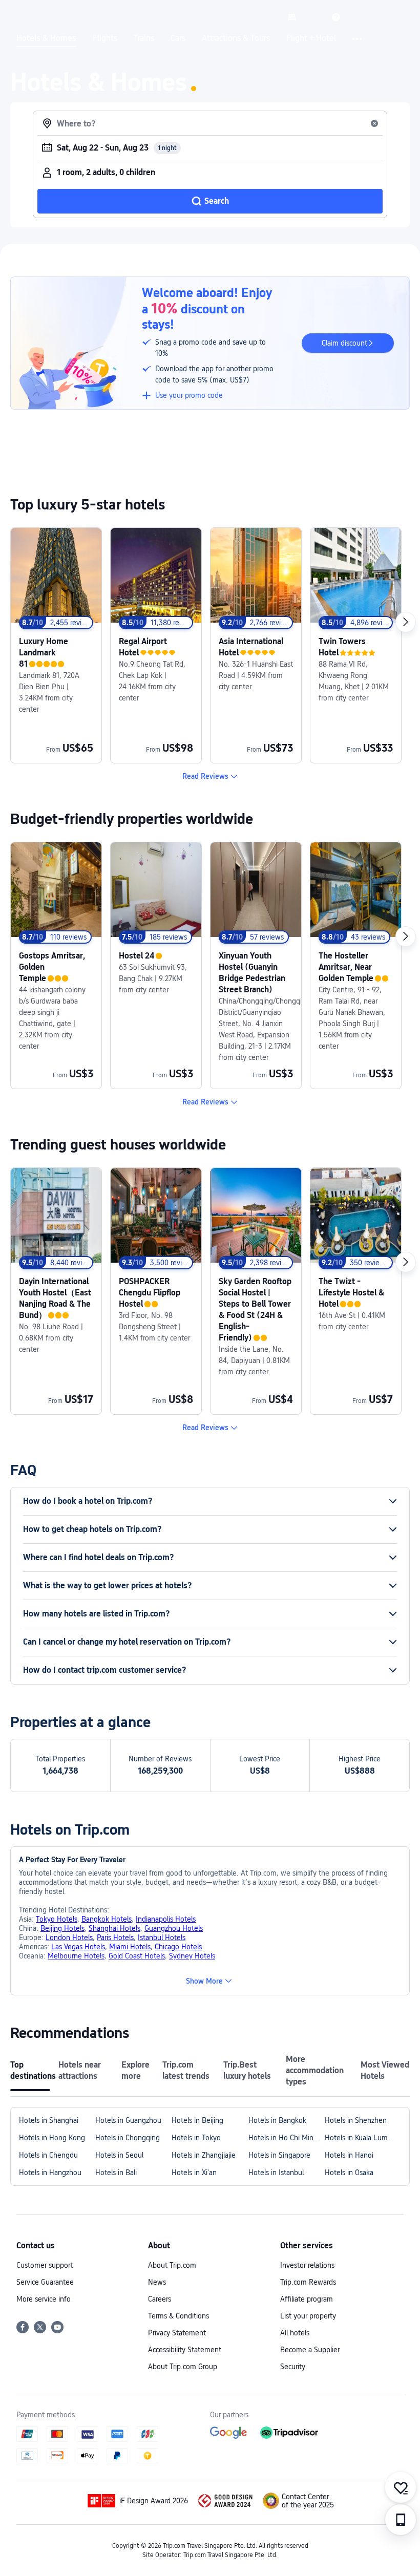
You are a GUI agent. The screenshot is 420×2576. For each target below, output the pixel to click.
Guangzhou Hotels (174, 1928)
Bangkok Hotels (107, 1919)
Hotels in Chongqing (128, 2138)
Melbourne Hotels (76, 1956)
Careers (160, 2299)
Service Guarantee (45, 2282)
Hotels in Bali (116, 2173)
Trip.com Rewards (308, 2282)
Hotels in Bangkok (277, 2120)
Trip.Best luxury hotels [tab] (247, 2070)
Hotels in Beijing (197, 2120)
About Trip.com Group (183, 2367)
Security (293, 2367)
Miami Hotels (130, 1947)
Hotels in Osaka (349, 2173)
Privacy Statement (177, 2333)
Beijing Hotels (62, 1928)
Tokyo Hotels (57, 1919)
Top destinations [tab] (30, 2070)
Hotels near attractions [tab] (80, 2070)
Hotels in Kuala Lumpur (361, 2138)
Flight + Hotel (311, 38)
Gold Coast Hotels (137, 1956)
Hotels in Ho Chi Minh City (287, 2138)
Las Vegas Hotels (78, 1947)
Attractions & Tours (236, 38)
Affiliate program (307, 2299)
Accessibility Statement (185, 2350)
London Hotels (69, 1938)
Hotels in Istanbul (276, 2173)
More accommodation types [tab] (315, 2070)
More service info (44, 2299)
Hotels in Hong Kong (52, 2138)
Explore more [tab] (135, 2070)
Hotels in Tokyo (196, 2138)
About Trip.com (172, 2265)
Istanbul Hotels (162, 1938)
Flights (105, 38)
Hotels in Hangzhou (50, 2173)
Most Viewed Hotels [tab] (385, 2070)
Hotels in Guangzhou (128, 2120)
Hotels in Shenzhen (356, 2120)
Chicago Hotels (178, 1947)
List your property (308, 2316)
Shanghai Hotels (114, 1928)
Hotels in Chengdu (48, 2155)
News (157, 2282)
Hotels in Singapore (279, 2155)
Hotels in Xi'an (194, 2173)
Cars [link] (178, 38)
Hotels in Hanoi (349, 2155)
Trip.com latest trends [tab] (186, 2070)
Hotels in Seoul (119, 2155)
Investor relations (307, 2265)
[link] (292, 17)
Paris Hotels (115, 1938)
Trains (144, 38)
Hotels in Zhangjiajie (204, 2155)
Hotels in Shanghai (49, 2120)
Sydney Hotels (192, 1956)
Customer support (45, 2265)
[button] (314, 17)
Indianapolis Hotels (166, 1919)
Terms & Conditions (178, 2316)
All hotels (295, 2333)
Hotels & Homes (46, 38)
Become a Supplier (310, 2350)
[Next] (406, 622)
